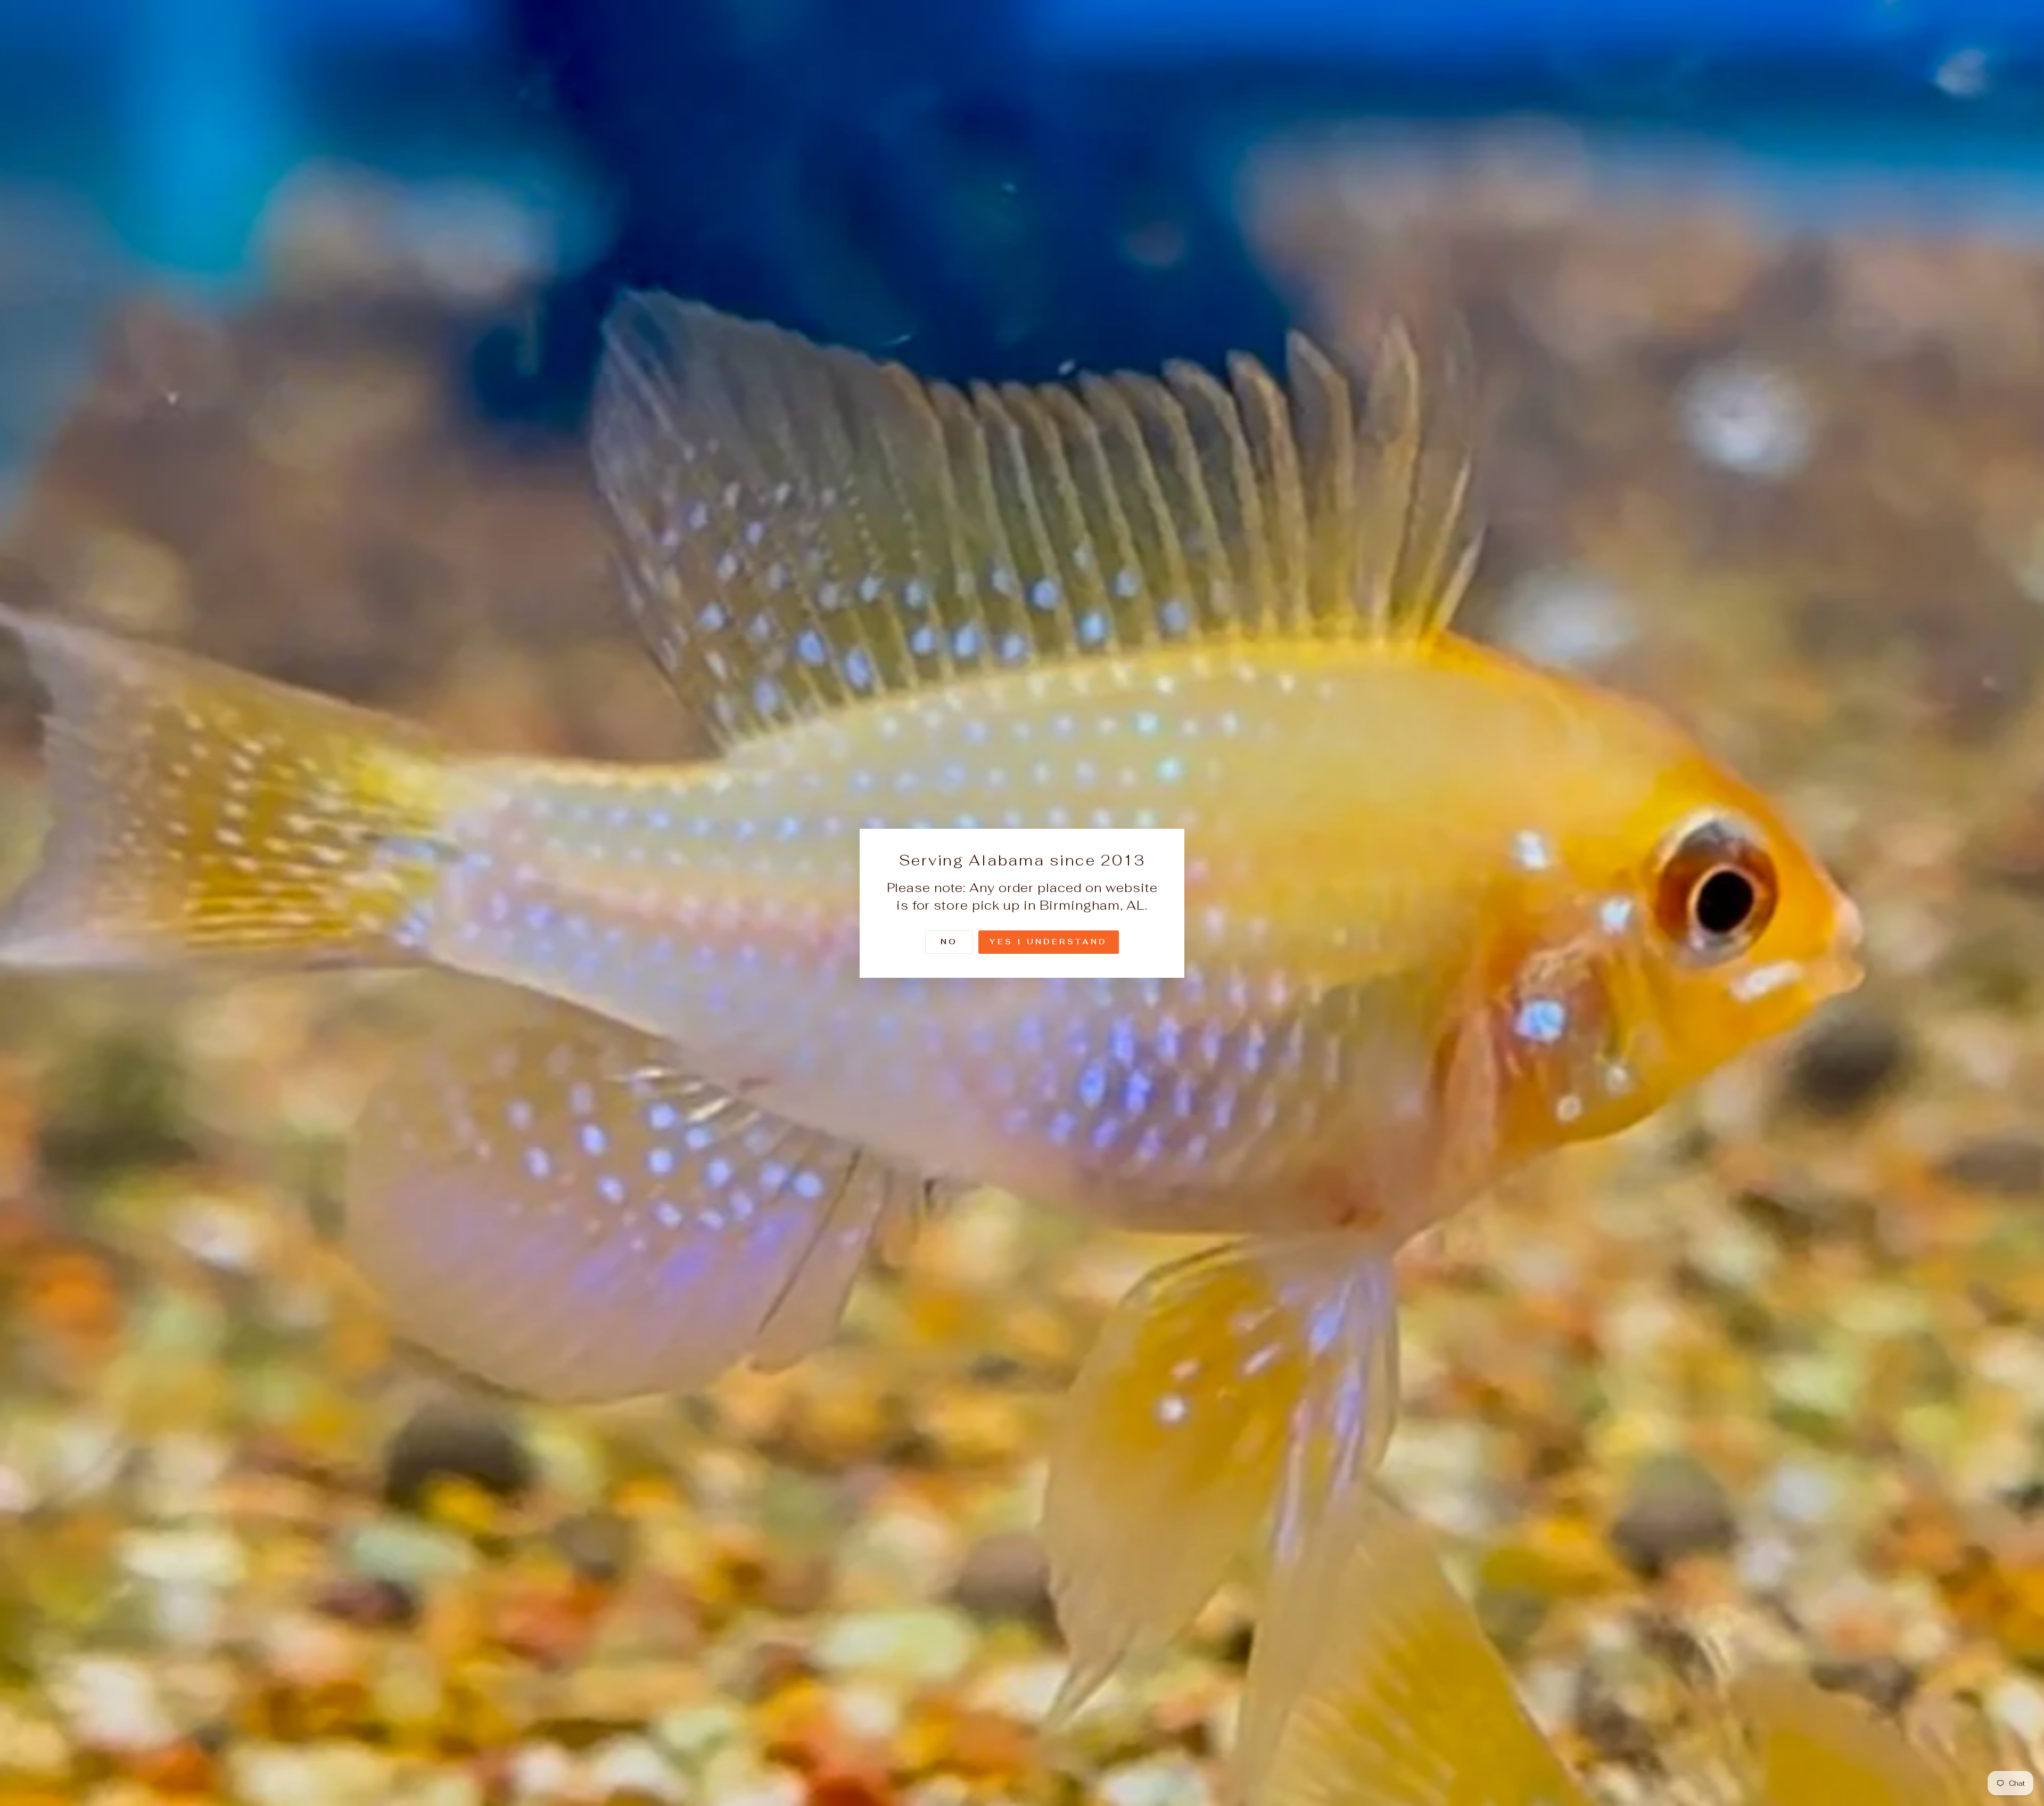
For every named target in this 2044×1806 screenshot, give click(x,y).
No (949, 941)
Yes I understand (1048, 941)
